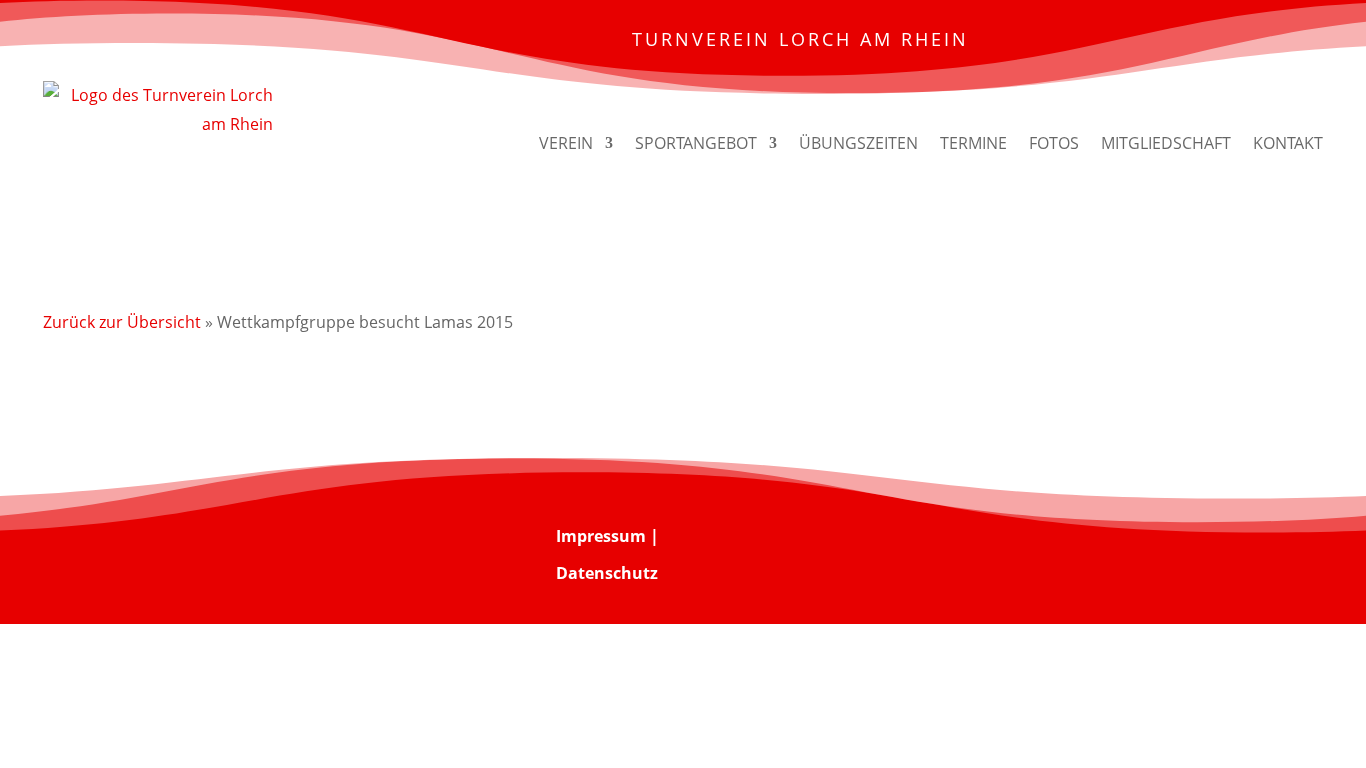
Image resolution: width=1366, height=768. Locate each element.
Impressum (601, 536)
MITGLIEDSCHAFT (1166, 143)
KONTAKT (1288, 143)
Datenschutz (607, 573)
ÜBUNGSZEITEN (858, 143)
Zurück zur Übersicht (122, 322)
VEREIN (566, 143)
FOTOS (1054, 143)
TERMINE (973, 143)
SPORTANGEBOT (696, 143)
